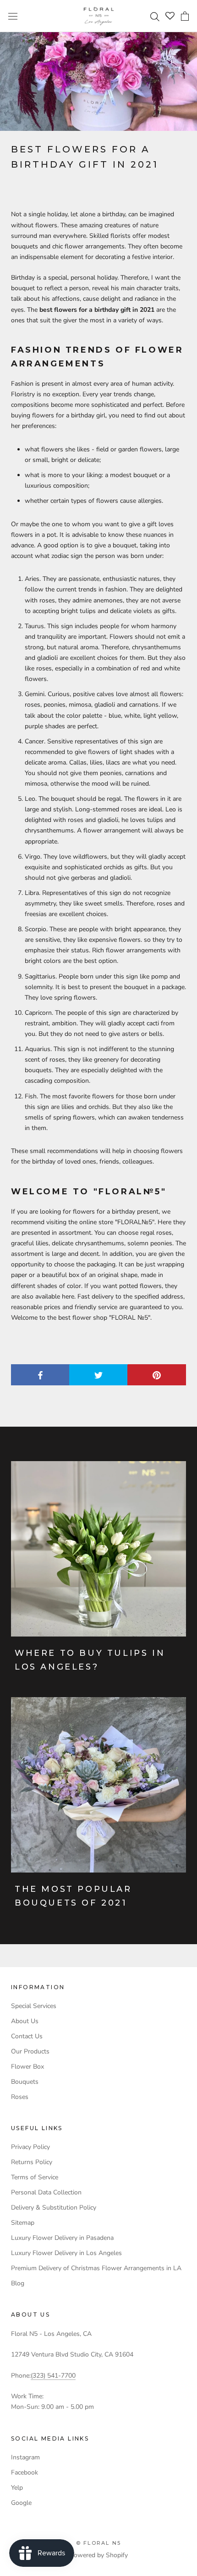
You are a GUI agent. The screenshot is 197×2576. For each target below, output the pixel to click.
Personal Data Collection (46, 2192)
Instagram (25, 2457)
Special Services (34, 2006)
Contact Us (27, 2036)
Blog (18, 2283)
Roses (20, 2097)
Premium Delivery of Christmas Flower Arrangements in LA (96, 2268)
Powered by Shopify (99, 2555)
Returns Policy (32, 2162)
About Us (25, 2021)
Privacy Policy (30, 2147)
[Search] (156, 16)
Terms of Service (35, 2177)
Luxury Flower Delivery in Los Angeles (66, 2253)
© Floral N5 (98, 2543)
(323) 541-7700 (53, 2376)
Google (21, 2503)
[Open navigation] (13, 16)
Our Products (30, 2051)
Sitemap (23, 2223)
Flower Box (27, 2067)
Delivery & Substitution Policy (54, 2208)
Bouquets (25, 2082)
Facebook (25, 2472)
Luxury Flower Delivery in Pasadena (62, 2238)
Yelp (17, 2488)
